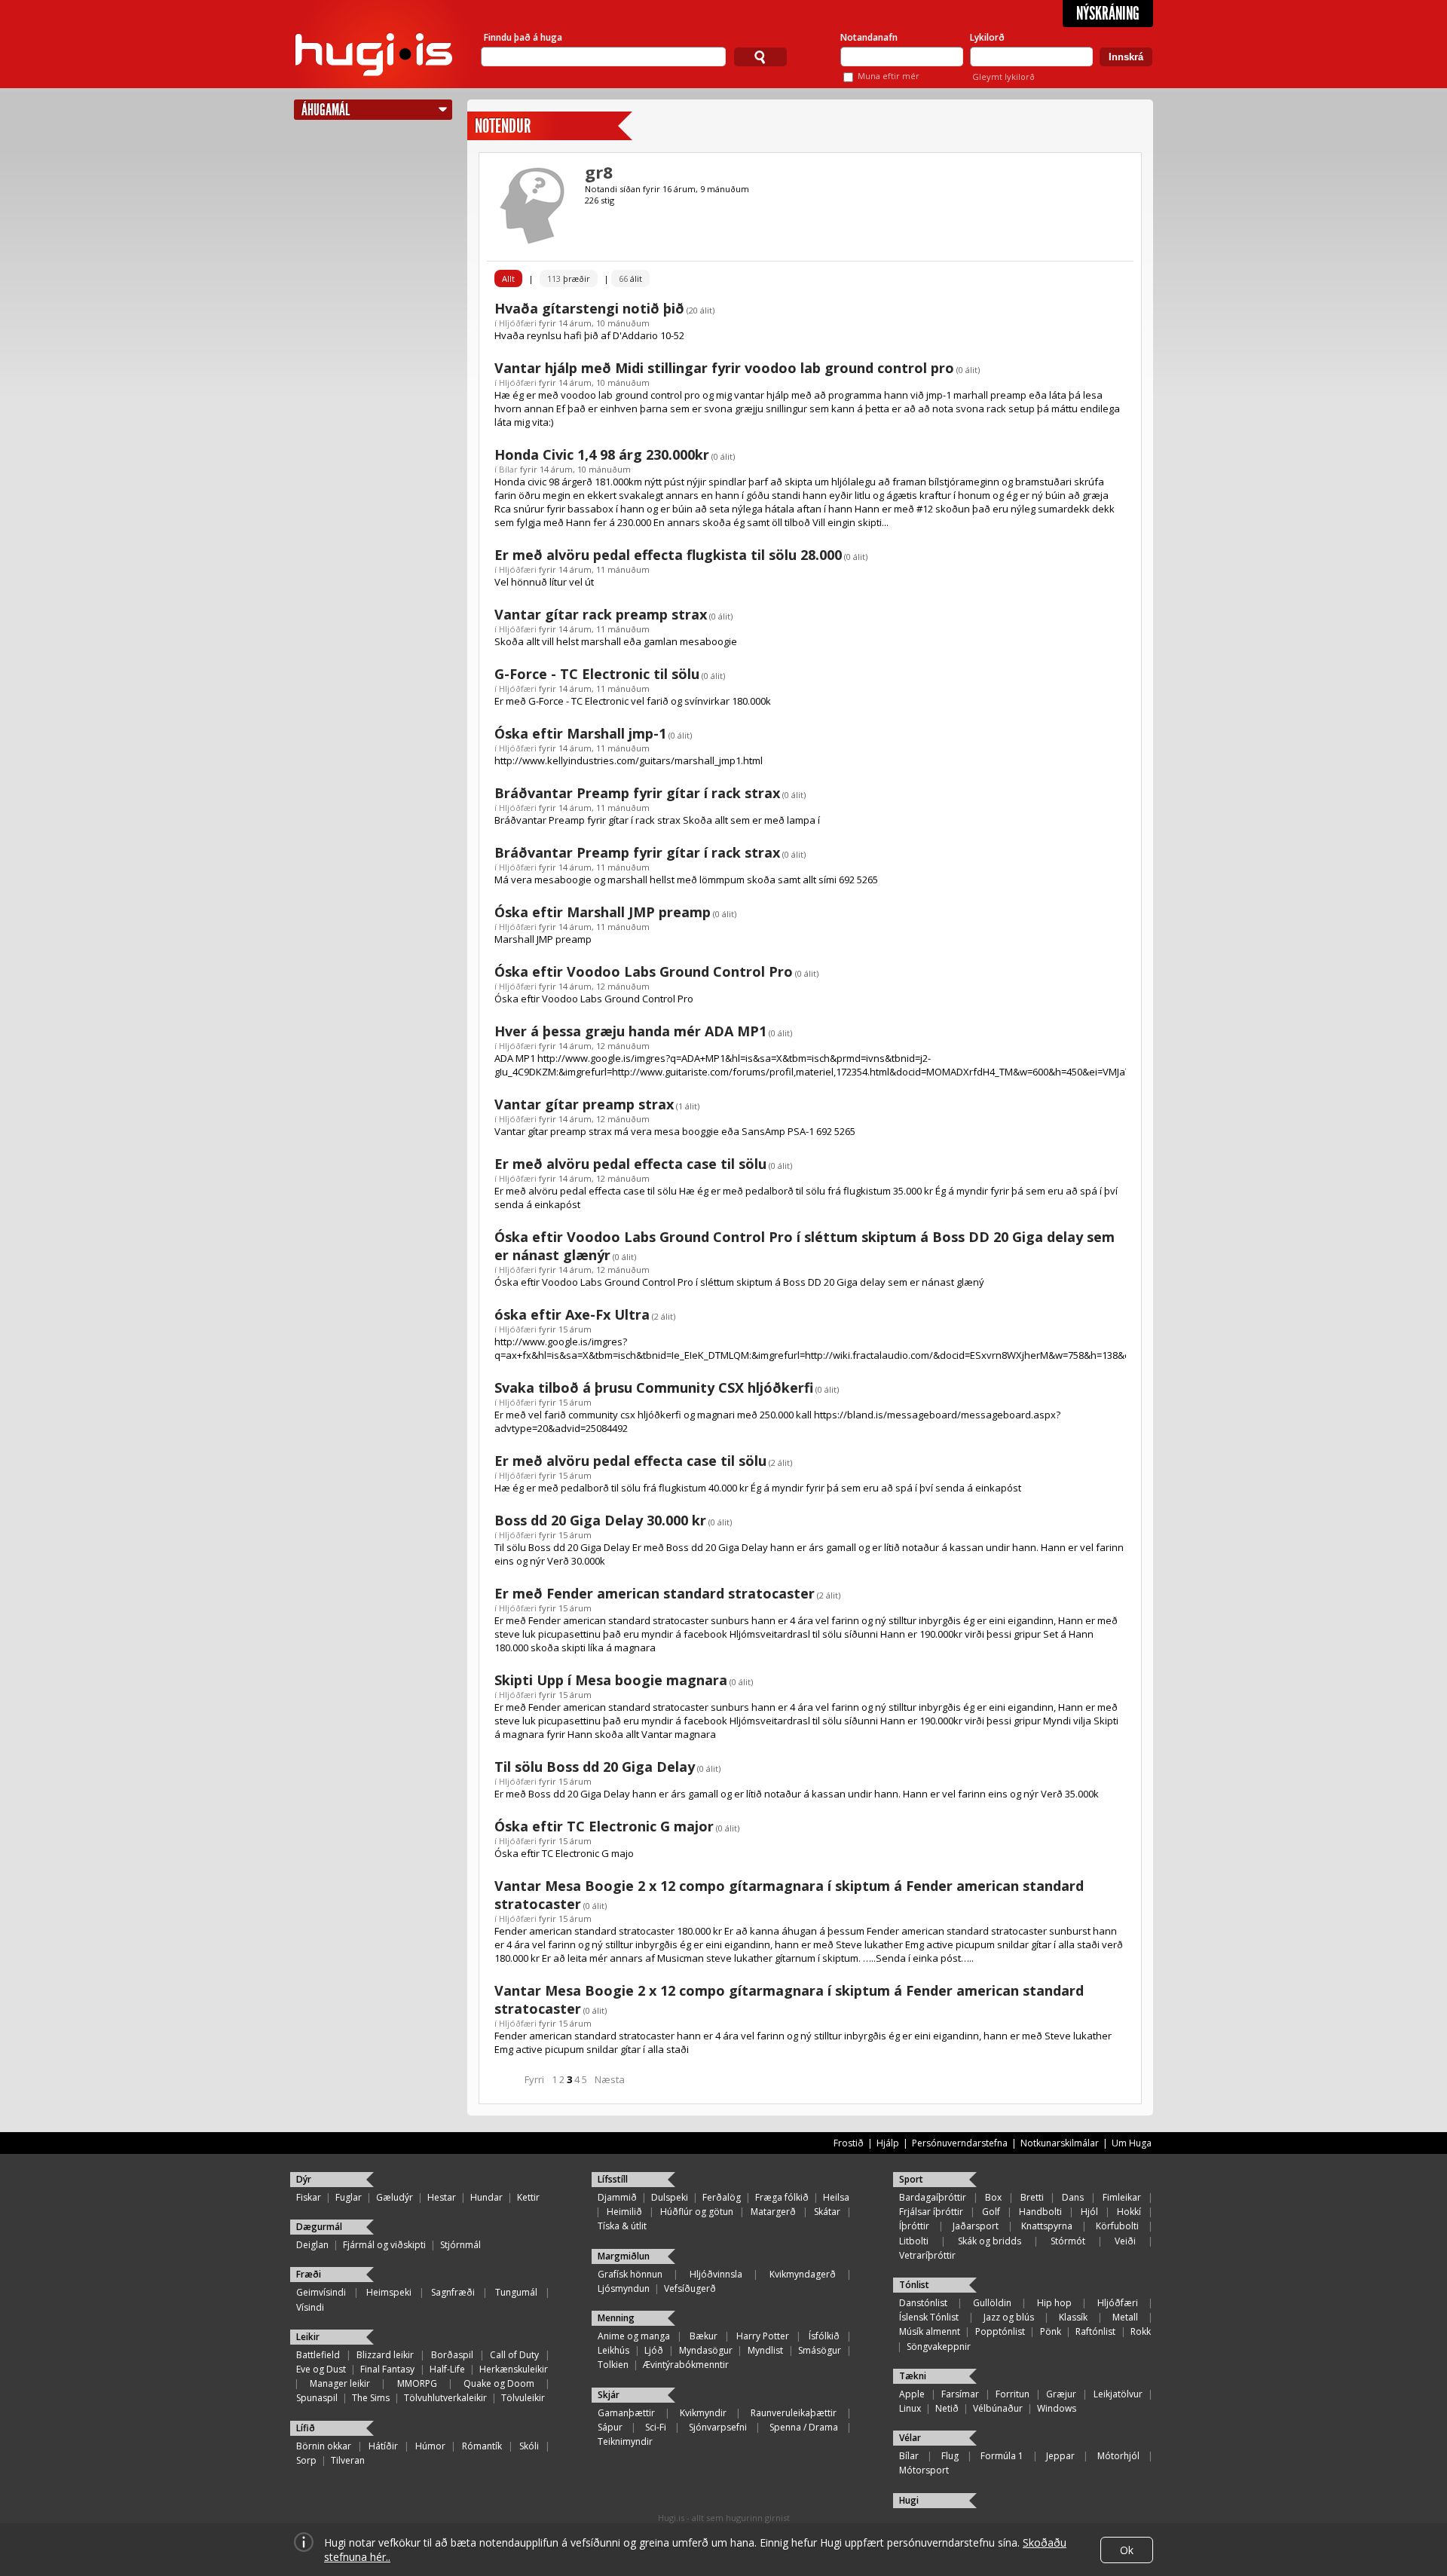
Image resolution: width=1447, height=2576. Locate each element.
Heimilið (624, 2212)
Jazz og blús (1009, 2317)
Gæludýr (395, 2197)
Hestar (442, 2197)
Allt (508, 278)
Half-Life (447, 2369)
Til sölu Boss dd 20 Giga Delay (595, 1767)
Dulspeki (670, 2197)
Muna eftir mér (889, 76)
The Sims (371, 2398)
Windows (1057, 2408)
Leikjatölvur (1118, 2394)
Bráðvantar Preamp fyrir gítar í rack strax (637, 793)
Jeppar (1060, 2456)
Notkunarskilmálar (1060, 2143)
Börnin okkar (324, 2446)
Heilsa (836, 2197)
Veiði (1125, 2241)
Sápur (610, 2427)
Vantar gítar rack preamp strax (601, 614)
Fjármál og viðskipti (384, 2245)
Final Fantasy (387, 2369)
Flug (950, 2456)
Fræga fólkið (782, 2197)
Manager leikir (340, 2383)
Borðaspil (452, 2355)
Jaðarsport (976, 2226)
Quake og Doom (499, 2383)
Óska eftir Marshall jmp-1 (580, 733)
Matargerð (773, 2212)
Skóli (529, 2446)
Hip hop (1054, 2303)
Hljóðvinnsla (716, 2274)
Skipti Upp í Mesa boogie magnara (611, 1680)
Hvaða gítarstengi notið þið (589, 308)
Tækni (913, 2376)
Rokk (1141, 2331)
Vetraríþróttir (927, 2255)
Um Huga (1132, 2143)
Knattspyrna (1047, 2226)
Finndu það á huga (523, 37)
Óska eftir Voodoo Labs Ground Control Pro (644, 971)
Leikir (308, 2337)
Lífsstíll (613, 2179)
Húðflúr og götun (697, 2212)
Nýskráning (1108, 14)
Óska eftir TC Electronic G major (604, 1826)
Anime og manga (634, 2336)
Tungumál (516, 2292)
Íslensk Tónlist (929, 2317)
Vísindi (310, 2307)
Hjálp (888, 2143)
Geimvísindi (321, 2292)
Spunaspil (317, 2398)
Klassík (1073, 2317)
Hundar (486, 2197)
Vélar (910, 2438)
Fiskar (309, 2197)
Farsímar (960, 2394)
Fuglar (349, 2197)
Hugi (909, 2500)
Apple (912, 2394)
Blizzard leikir (385, 2355)
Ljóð (654, 2350)
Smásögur (820, 2350)
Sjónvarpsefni (718, 2427)
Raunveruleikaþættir (794, 2413)
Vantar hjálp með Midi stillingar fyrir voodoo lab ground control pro (724, 368)
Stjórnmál (460, 2245)
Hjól (1089, 2212)
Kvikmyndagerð (803, 2274)
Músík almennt (930, 2331)
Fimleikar (1122, 2197)
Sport (911, 2179)
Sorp (306, 2460)
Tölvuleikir (523, 2398)
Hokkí (1129, 2212)
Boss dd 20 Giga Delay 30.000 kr (600, 1520)
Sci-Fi (656, 2427)
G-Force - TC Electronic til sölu (597, 674)
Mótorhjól (1118, 2456)
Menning (616, 2318)
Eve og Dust (321, 2369)
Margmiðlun (624, 2256)
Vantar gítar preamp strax (584, 1104)
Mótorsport (924, 2470)
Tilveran (348, 2460)
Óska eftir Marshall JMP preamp (603, 912)
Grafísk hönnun (630, 2274)
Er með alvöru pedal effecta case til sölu (630, 1164)
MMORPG (417, 2383)
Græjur (1061, 2394)
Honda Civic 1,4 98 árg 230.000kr (602, 454)
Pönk (1051, 2331)
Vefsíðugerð (690, 2288)
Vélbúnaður (998, 2408)
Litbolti (914, 2241)
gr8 (599, 172)
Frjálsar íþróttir (931, 2212)
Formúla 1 (1002, 2456)
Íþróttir (914, 2226)
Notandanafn (869, 37)
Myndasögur (706, 2350)
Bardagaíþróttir (933, 2197)
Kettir (528, 2197)
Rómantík (482, 2446)
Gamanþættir (626, 2413)
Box (993, 2197)
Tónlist (914, 2285)
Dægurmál (319, 2227)
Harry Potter (763, 2336)
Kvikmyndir (703, 2413)
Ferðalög (722, 2197)
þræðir (569, 278)
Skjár (609, 2395)
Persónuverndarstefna (960, 2143)
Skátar (827, 2212)
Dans (1073, 2197)
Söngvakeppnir (939, 2347)
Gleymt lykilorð (1003, 76)
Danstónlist (923, 2303)
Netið (947, 2408)
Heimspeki (389, 2292)
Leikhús (613, 2350)
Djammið (617, 2197)
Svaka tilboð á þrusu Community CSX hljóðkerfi (654, 1387)
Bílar (508, 469)
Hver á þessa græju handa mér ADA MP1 (630, 1031)
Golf (991, 2212)
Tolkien (613, 2365)
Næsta (610, 2079)
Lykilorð (987, 37)
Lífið (306, 2428)
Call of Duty (514, 2355)
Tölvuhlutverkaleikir (445, 2398)
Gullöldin (992, 2303)
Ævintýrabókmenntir (686, 2365)
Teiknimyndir (625, 2441)
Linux (910, 2408)
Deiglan (312, 2245)
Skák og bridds (990, 2241)
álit (630, 278)
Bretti (1032, 2197)
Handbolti (1040, 2212)
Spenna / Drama (804, 2427)
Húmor (430, 2446)
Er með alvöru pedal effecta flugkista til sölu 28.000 (668, 555)
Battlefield (318, 2355)
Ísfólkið (824, 2336)
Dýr (304, 2179)
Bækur (704, 2336)
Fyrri (534, 2079)
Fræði (309, 2274)
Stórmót (1068, 2241)
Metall (1125, 2317)
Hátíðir (383, 2446)
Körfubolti (1117, 2226)
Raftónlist (1095, 2331)
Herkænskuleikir (514, 2369)
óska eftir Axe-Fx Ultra (572, 1314)
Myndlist (765, 2350)
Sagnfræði (453, 2292)
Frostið (849, 2143)
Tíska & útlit (622, 2226)
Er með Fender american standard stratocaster (655, 1593)
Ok (1127, 2550)
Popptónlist (1000, 2331)
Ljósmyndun (624, 2288)
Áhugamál (326, 110)
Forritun (1013, 2394)
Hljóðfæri (518, 323)
